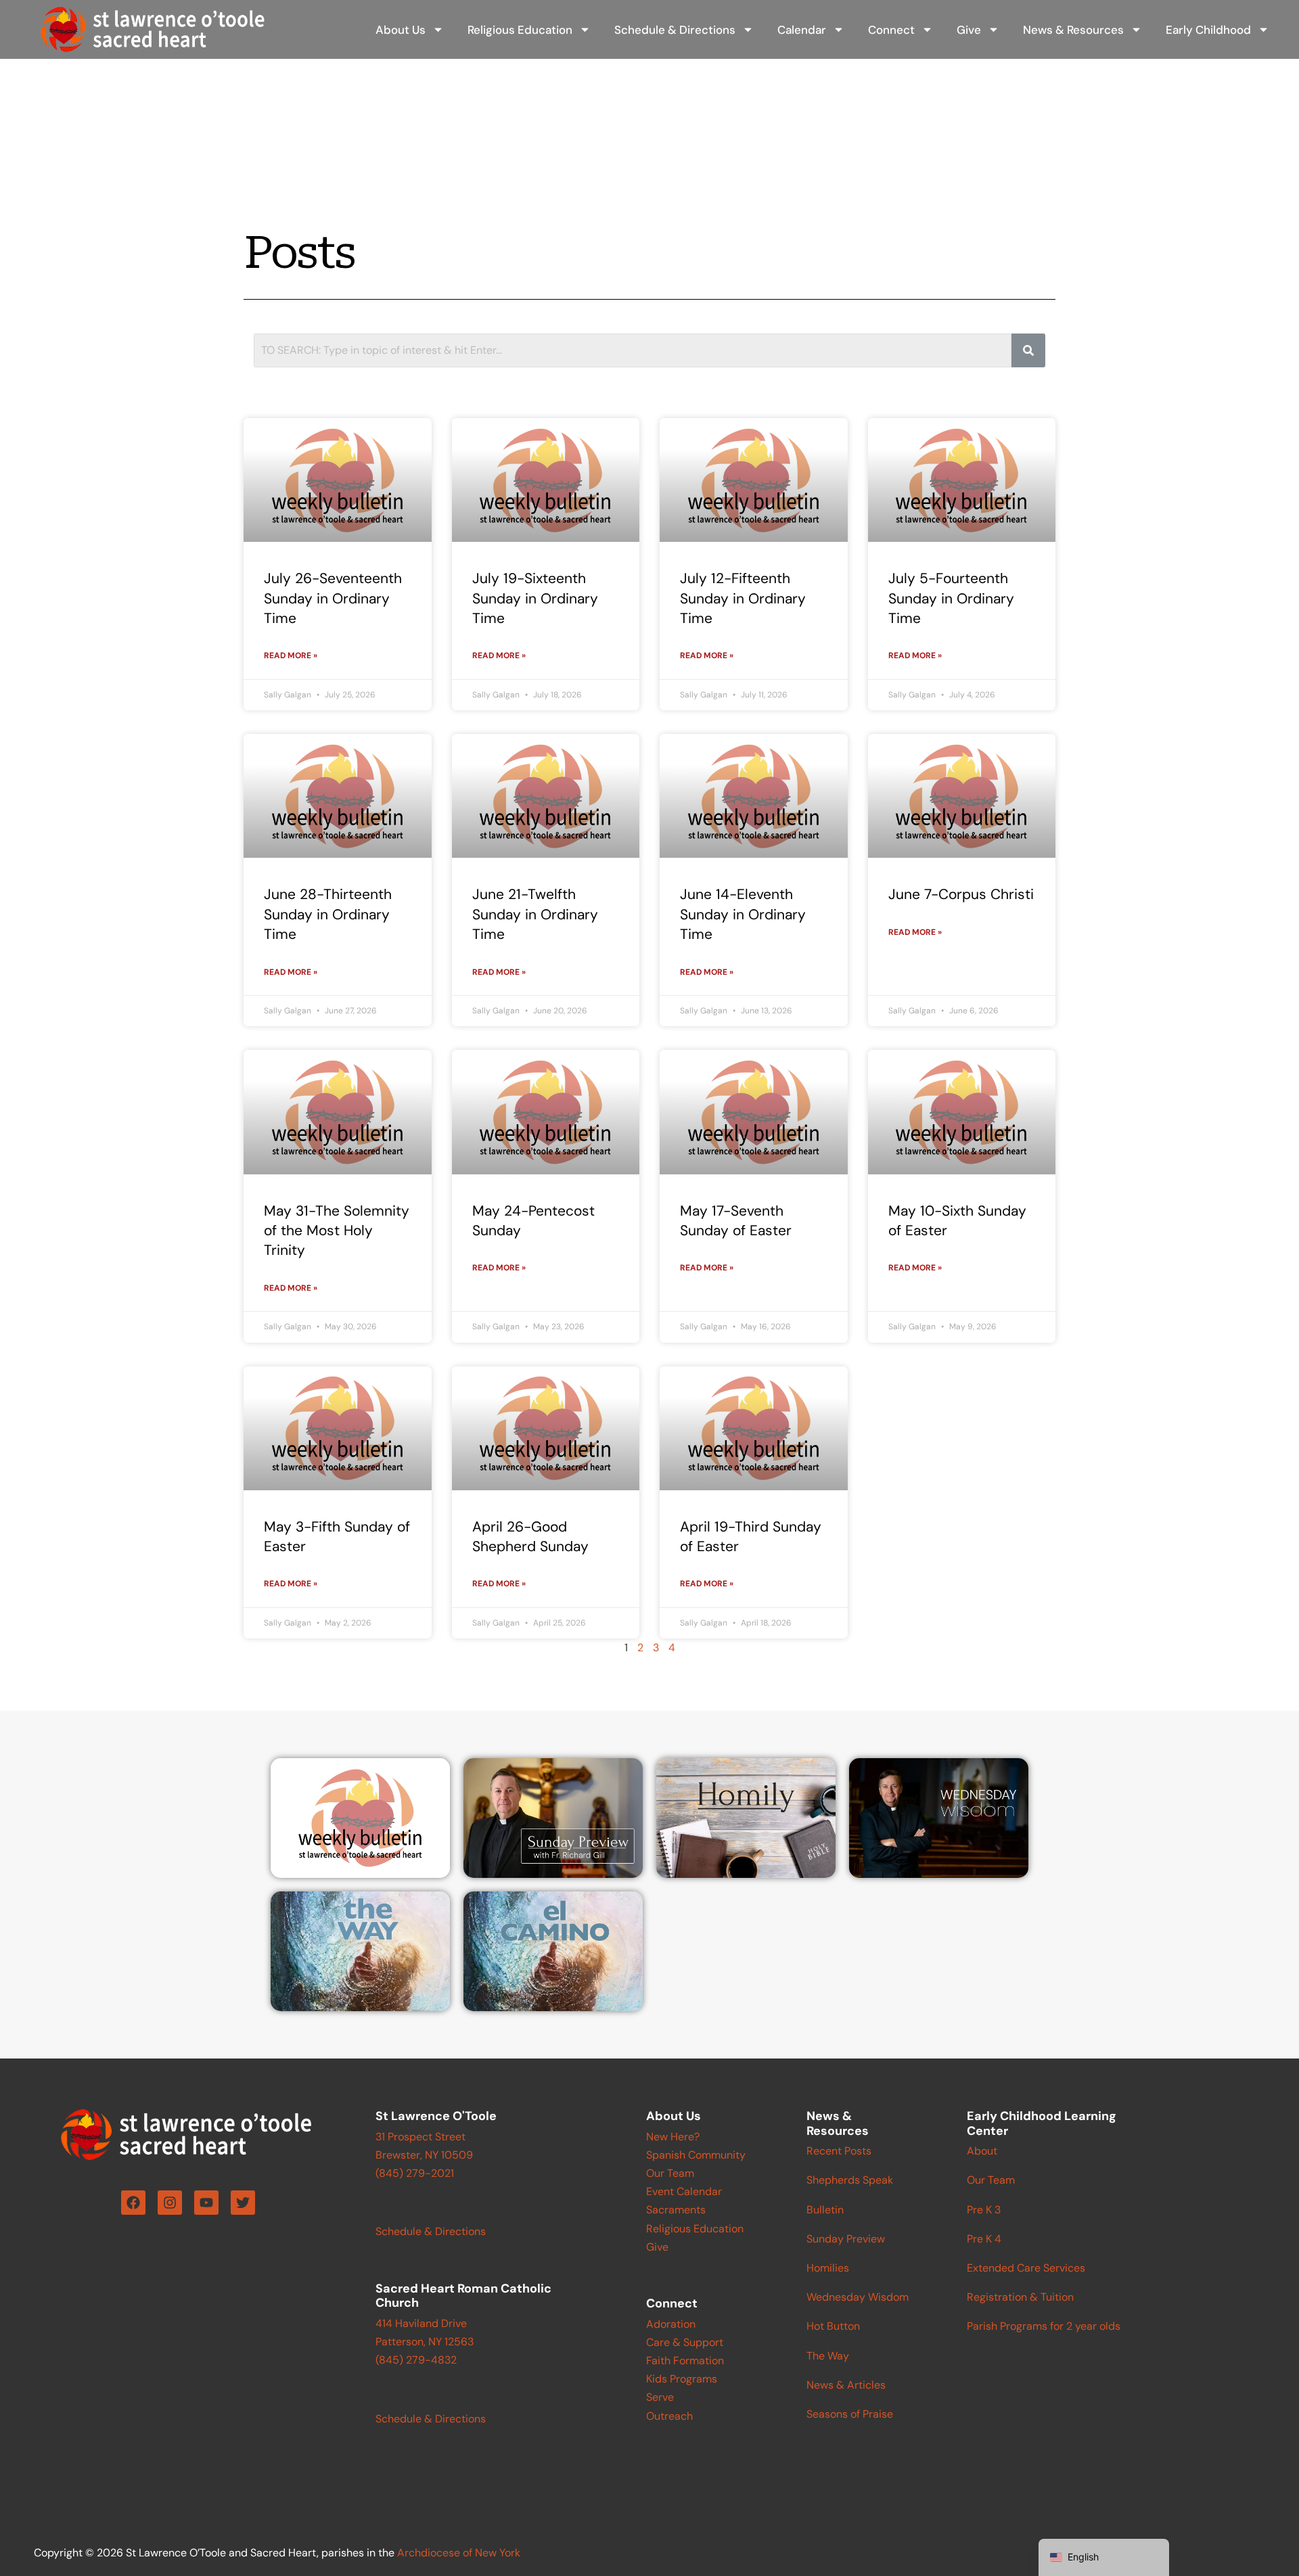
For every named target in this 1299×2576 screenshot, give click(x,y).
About (982, 2151)
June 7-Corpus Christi (961, 894)
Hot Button (833, 2326)
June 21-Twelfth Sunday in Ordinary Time (535, 914)
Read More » (291, 655)
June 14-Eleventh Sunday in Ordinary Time (743, 914)
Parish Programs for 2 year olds (1044, 2326)
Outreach (669, 2416)
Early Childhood (1208, 30)
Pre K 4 (984, 2239)
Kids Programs (682, 2379)
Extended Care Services (1026, 2268)
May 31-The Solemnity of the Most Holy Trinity (337, 1231)
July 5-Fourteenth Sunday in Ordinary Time (951, 598)
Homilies (828, 2268)
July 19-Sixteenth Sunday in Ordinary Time (535, 598)
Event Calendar (684, 2191)
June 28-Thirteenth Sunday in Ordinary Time (328, 914)
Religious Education (520, 30)
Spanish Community (696, 2155)
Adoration (671, 2324)
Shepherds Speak (850, 2180)
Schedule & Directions (675, 30)
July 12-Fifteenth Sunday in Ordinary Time (743, 598)
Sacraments (676, 2210)
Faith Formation (685, 2361)
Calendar (802, 30)
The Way (828, 2356)
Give (969, 30)
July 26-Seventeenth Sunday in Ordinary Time (333, 598)
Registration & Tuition (1020, 2297)
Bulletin (825, 2210)
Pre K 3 (984, 2210)
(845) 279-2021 (415, 2173)
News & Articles (846, 2385)
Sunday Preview (846, 2239)
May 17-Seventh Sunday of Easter (736, 1221)
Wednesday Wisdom (858, 2297)
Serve (660, 2397)
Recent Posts (839, 2151)
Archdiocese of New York (459, 2553)
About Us (401, 30)
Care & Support (685, 2342)
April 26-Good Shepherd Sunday (530, 1537)
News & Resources (1073, 30)
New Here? (673, 2137)
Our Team (670, 2173)
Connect (891, 30)
